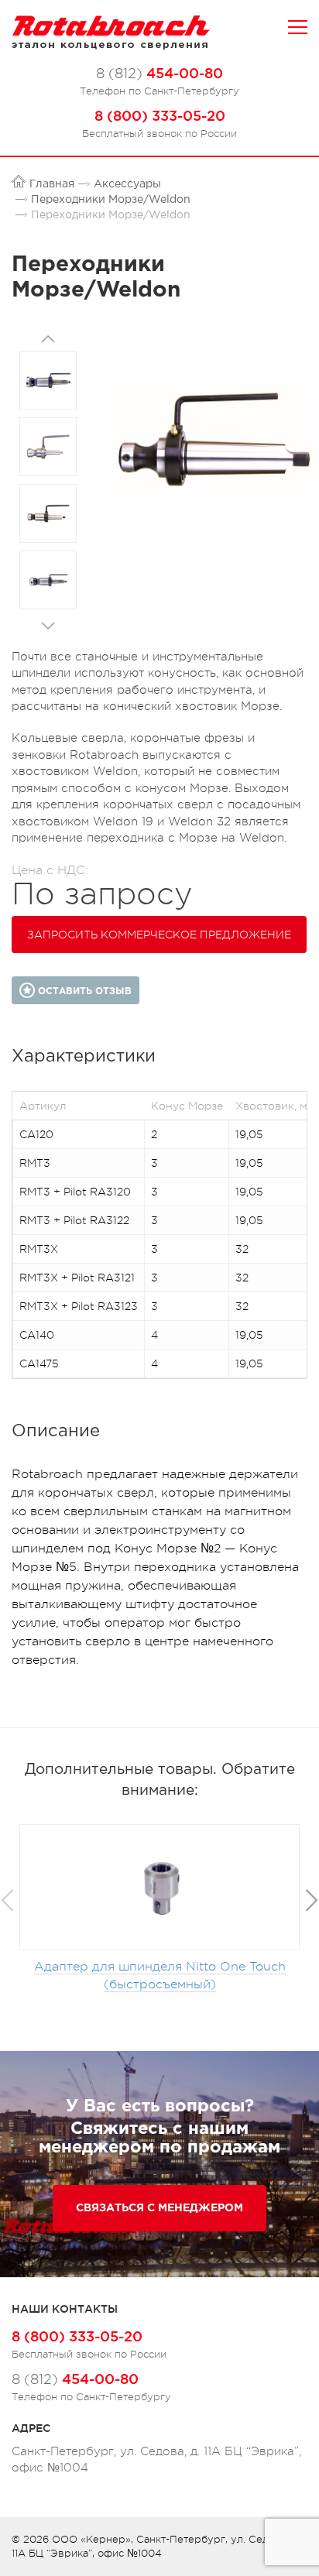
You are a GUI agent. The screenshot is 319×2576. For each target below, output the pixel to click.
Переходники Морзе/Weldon (111, 200)
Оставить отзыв (83, 991)
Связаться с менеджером (159, 2208)
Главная (52, 184)
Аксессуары (127, 184)
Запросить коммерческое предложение (159, 935)
